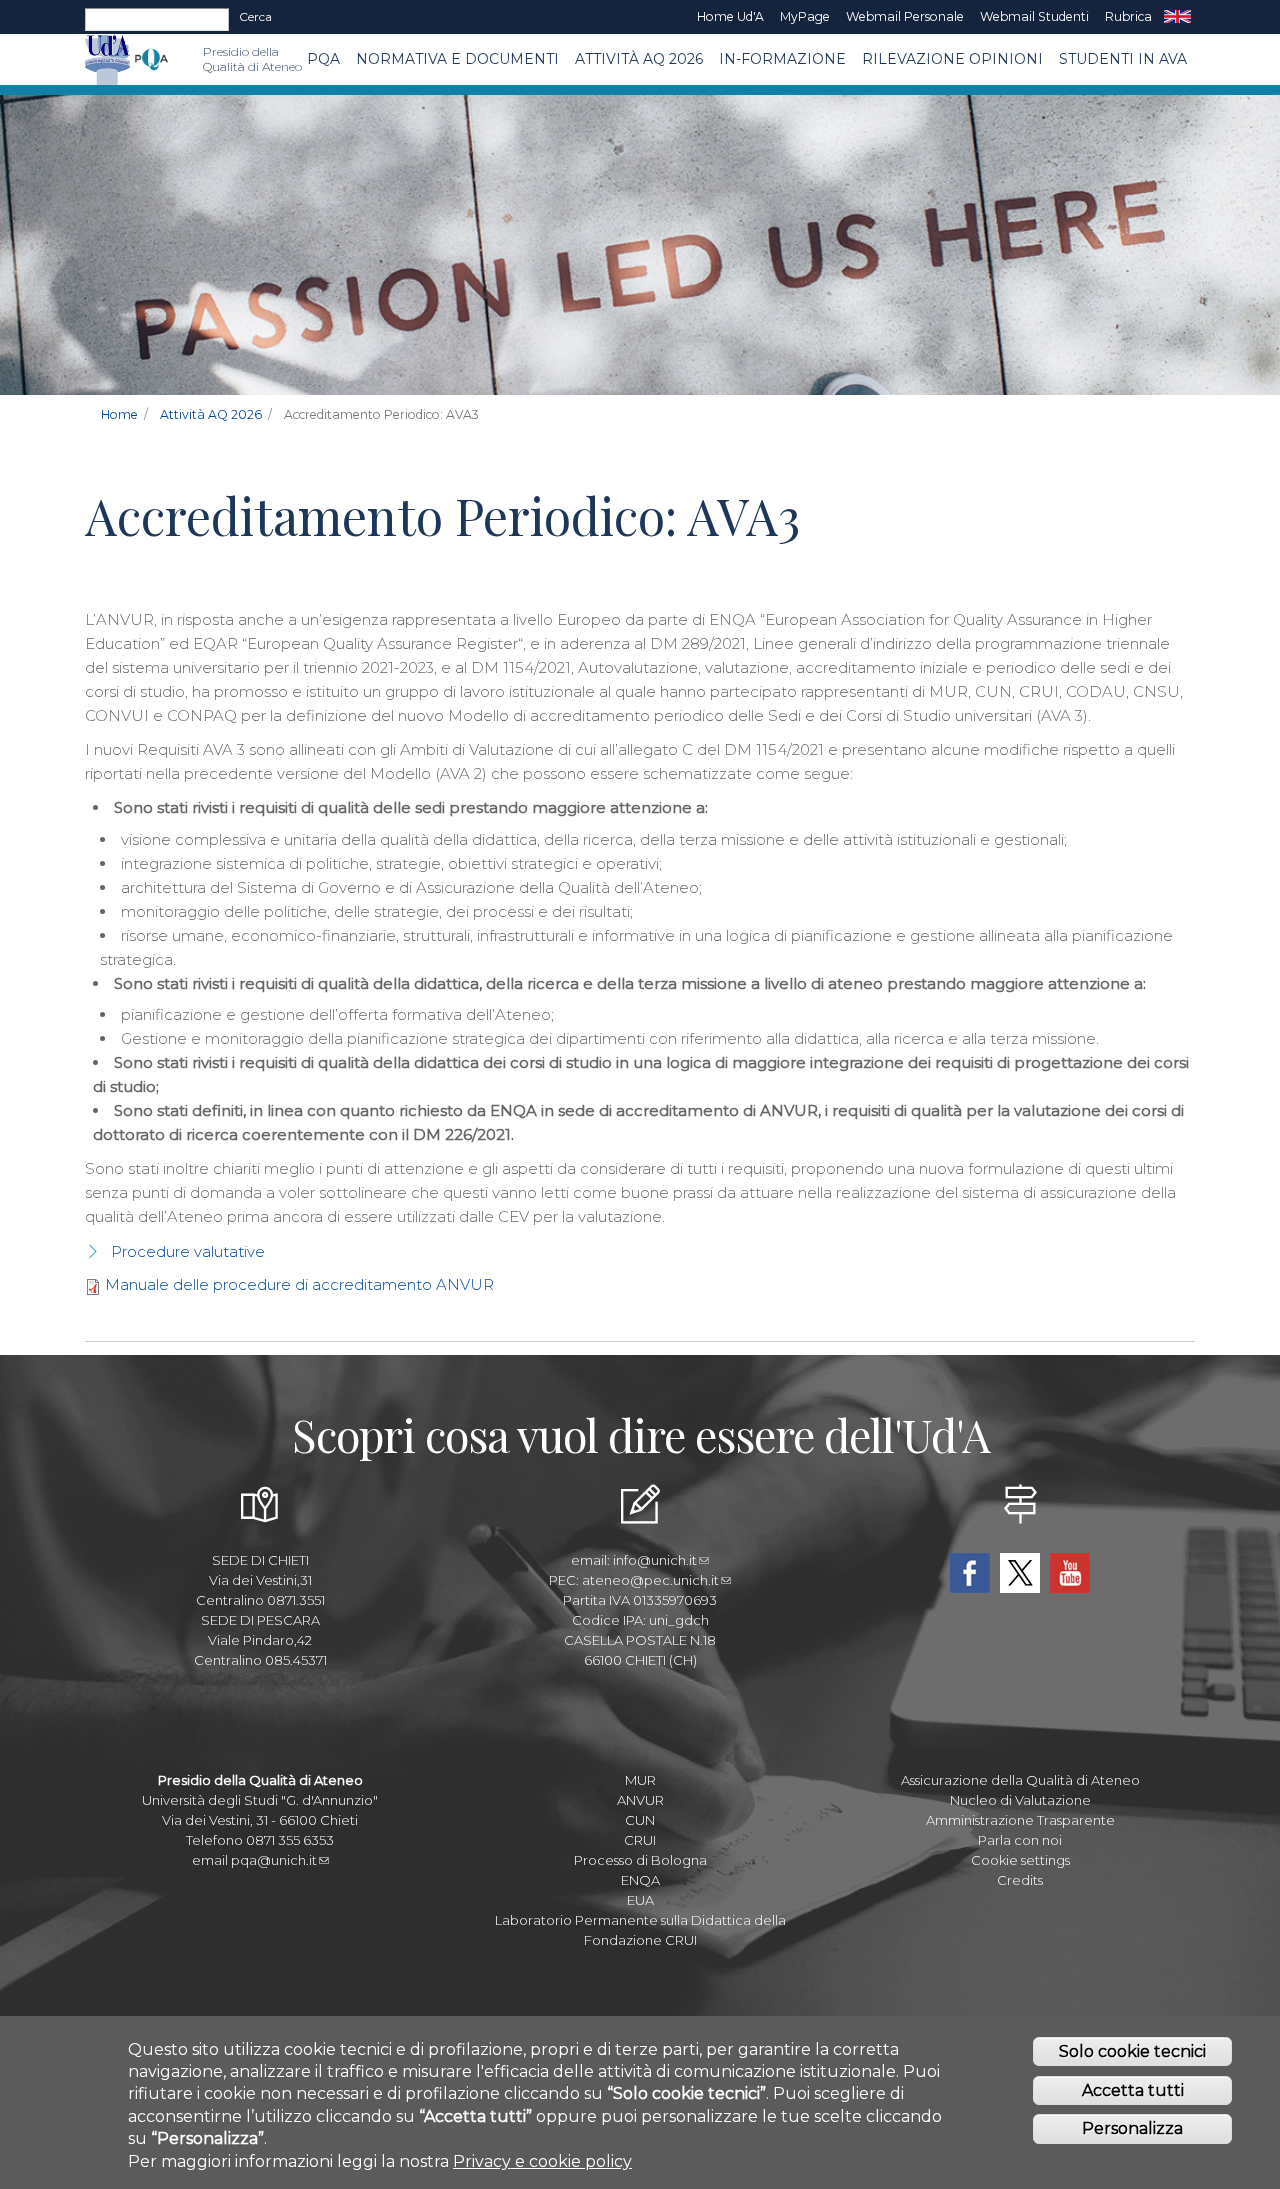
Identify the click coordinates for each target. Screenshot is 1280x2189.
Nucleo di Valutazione (1020, 1800)
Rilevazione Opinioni (952, 59)
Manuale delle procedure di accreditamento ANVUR (299, 1284)
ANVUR (640, 1800)
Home (119, 414)
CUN (640, 1820)
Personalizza (1132, 2128)
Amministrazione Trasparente (1020, 1820)
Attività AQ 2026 (639, 59)
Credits (1020, 1880)
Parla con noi (1020, 1840)
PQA (323, 59)
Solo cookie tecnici (1132, 2051)
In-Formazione (782, 59)
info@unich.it (655, 1560)
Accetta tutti (1133, 2090)
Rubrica (1128, 16)
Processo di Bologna (640, 1860)
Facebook (970, 1573)
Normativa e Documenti (457, 59)
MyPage (805, 16)
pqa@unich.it (274, 1860)
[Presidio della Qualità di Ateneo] (151, 59)
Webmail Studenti (1034, 16)
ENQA (640, 1880)
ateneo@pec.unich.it (650, 1580)
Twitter (1020, 1573)
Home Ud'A (730, 16)
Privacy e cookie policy (542, 2161)
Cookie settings (1020, 1860)
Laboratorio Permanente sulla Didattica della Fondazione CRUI (640, 1930)
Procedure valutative (188, 1251)
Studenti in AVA (1123, 59)
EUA (640, 1900)
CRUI (640, 1840)
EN (1177, 17)
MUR (640, 1780)
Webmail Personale (905, 16)
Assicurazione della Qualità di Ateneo (1020, 1780)
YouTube (1070, 1573)
